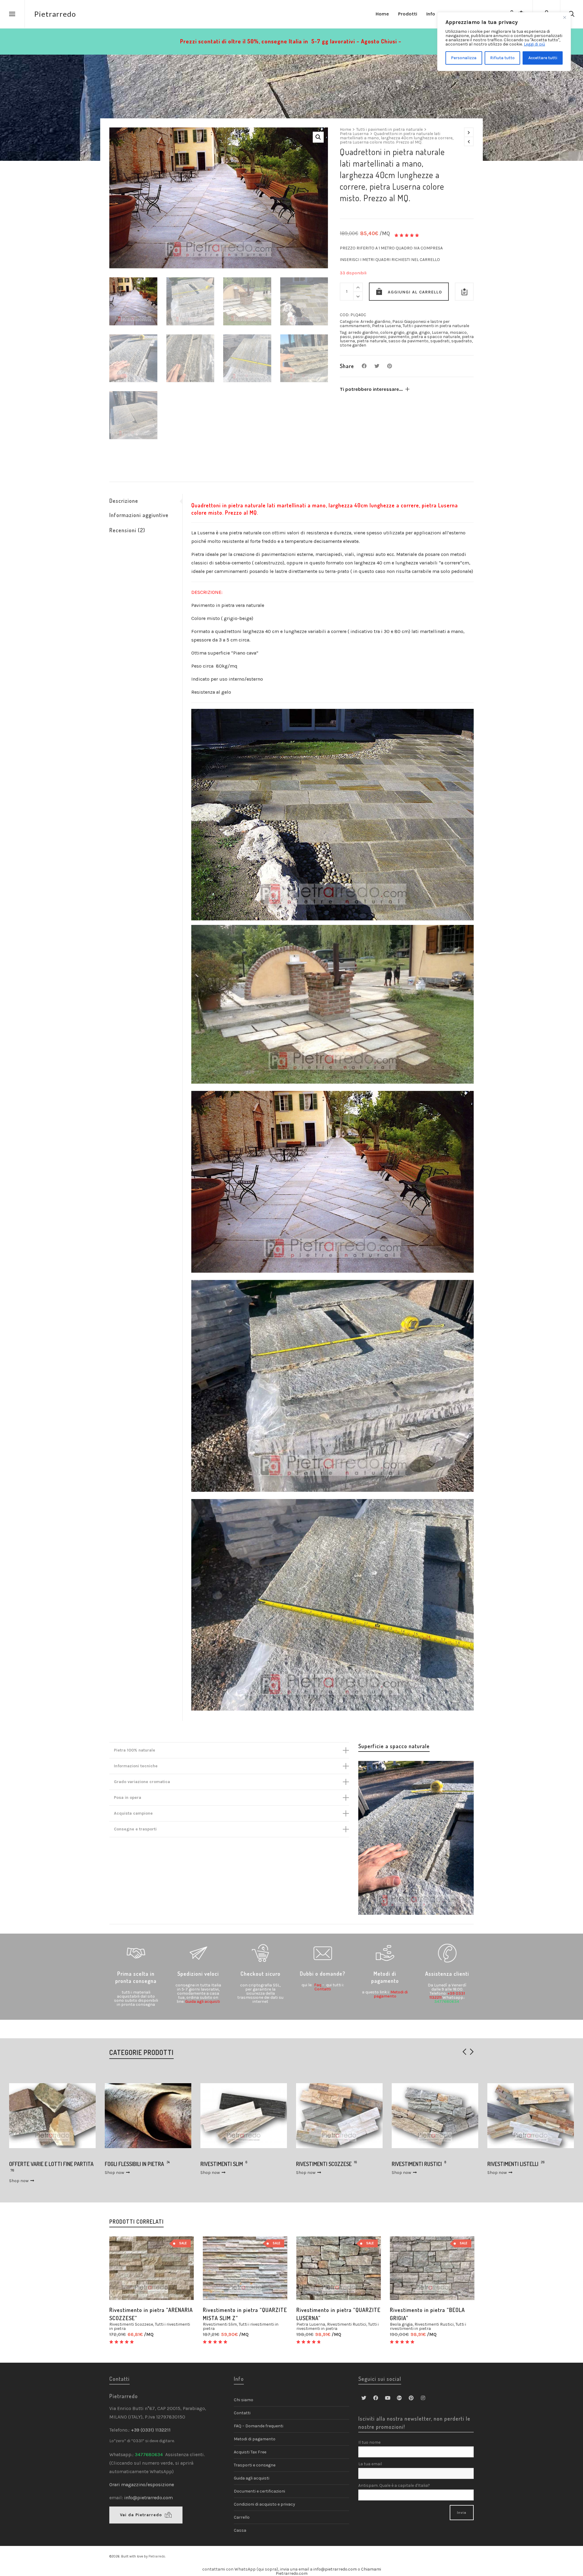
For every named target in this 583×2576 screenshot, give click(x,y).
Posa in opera (128, 1797)
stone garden (353, 345)
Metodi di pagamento (255, 2439)
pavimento (399, 337)
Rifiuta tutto (502, 58)
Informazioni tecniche (136, 1766)
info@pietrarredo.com (148, 2498)
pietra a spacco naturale (436, 337)
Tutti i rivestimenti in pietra (241, 2326)
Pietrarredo (157, 2556)
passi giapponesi (369, 337)
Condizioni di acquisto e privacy (264, 2504)
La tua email (370, 2464)
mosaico (458, 332)
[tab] (146, 501)
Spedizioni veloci (198, 1974)
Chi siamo (244, 2400)
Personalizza (464, 58)
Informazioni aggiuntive (139, 515)
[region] (504, 42)
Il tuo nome (369, 2442)
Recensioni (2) (127, 530)
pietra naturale (372, 341)
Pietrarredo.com (292, 2573)
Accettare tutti (543, 58)
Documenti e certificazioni (259, 2491)
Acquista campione (133, 1813)
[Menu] (12, 14)
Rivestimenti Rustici (347, 2324)
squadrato (462, 341)
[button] (318, 137)
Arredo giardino (375, 322)
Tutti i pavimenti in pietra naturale (389, 130)
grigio (424, 332)
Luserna (440, 332)
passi (345, 337)
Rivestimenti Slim (220, 2324)
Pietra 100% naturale (135, 1750)
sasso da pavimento (408, 341)
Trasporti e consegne (255, 2465)
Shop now (19, 2173)
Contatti (322, 1989)
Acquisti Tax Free (250, 2452)
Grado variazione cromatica (142, 1782)
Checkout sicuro (260, 1974)
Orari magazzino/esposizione (142, 2485)
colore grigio (392, 332)
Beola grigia (401, 2324)
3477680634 (447, 2002)
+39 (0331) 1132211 (151, 2430)
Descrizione (124, 501)
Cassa (240, 2530)
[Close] (564, 17)
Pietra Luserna (354, 134)
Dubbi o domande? (322, 1974)
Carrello (242, 2517)
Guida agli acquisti (202, 2002)
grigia (412, 332)
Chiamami (371, 2569)
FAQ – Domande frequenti (259, 2426)
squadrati (440, 341)
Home (345, 130)
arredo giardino (363, 332)
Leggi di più (534, 44)
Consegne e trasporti (135, 1829)
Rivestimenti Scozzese (131, 2324)
